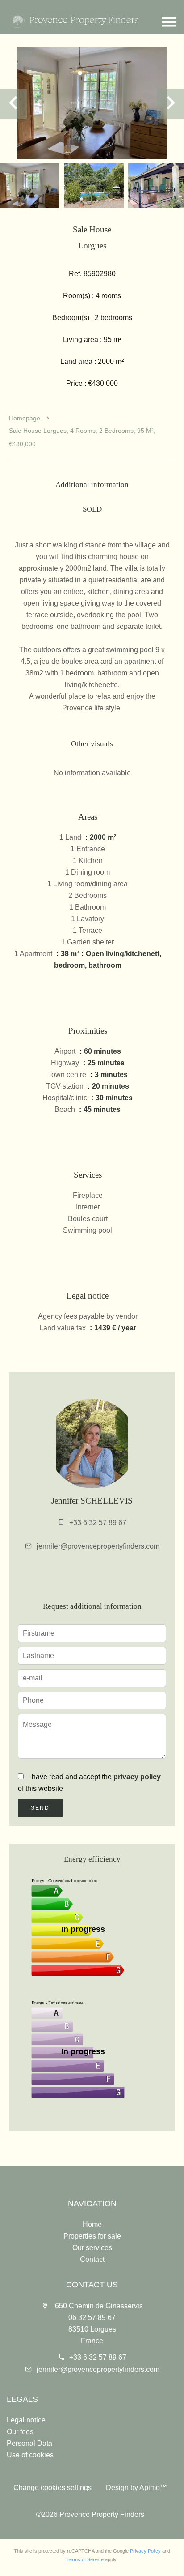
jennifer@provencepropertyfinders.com (98, 1546)
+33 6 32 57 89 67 (98, 1523)
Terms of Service (85, 2559)
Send (40, 1808)
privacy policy (137, 1777)
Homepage (25, 418)
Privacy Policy (145, 2551)
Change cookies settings (52, 2488)
